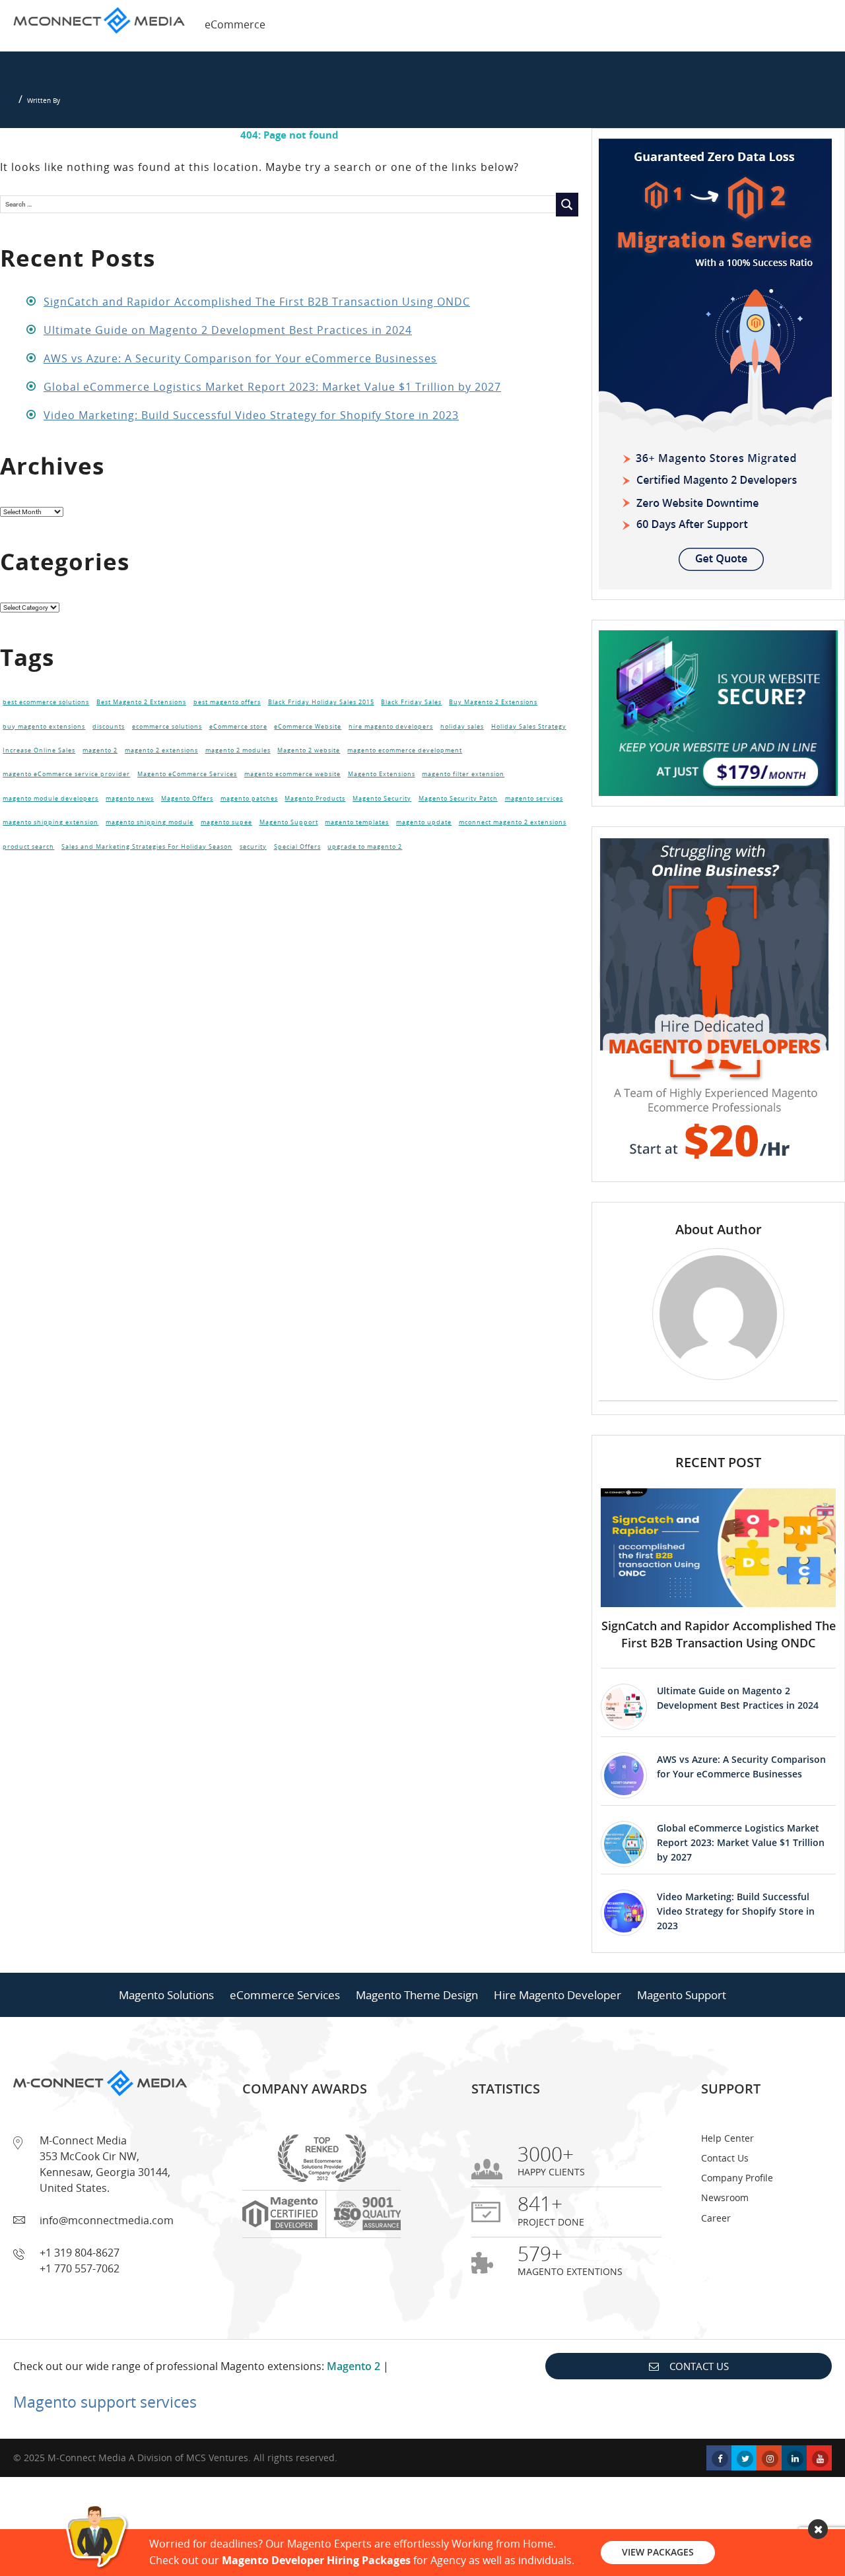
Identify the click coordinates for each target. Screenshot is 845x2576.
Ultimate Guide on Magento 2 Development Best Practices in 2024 (228, 330)
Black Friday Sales (411, 702)
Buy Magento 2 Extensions (493, 702)
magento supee (226, 822)
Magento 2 (354, 2366)
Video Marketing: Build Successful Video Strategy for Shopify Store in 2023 (251, 415)
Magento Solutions (166, 1995)
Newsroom (725, 2197)
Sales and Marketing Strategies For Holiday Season (147, 847)
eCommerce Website (308, 727)
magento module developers (51, 799)
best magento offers (227, 702)
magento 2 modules (238, 750)
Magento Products (315, 799)
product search (28, 847)
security (253, 847)
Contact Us (725, 2158)
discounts (109, 727)
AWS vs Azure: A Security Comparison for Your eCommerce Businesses (240, 358)
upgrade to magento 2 (365, 847)
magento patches (249, 799)
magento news (130, 799)
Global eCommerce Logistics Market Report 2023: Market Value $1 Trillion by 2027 (272, 387)
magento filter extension (463, 774)
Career (716, 2218)
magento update (424, 822)
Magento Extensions (382, 774)
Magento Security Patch (458, 799)
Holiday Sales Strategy (529, 727)
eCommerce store (238, 727)
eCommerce (235, 24)
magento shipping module (150, 822)
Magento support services (105, 2402)
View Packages (658, 2552)
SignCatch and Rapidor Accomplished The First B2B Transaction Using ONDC (257, 302)
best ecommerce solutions (46, 702)
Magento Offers (187, 799)
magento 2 (100, 750)
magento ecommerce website (292, 774)
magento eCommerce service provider (66, 774)
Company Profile (737, 2178)
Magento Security (382, 799)
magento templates (357, 822)
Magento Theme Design (417, 1995)
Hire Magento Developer (558, 1995)
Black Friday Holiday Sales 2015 (321, 702)
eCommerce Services (285, 1995)
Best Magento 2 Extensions (141, 702)
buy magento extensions (44, 727)
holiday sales (462, 727)
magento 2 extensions (161, 750)
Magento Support (289, 822)
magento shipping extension (51, 822)
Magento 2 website (309, 750)
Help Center (727, 2138)
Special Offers (297, 847)
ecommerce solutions (167, 727)
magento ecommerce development (405, 750)
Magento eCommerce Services (187, 774)
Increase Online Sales (39, 750)
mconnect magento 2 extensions (513, 822)
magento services (534, 799)
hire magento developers (391, 727)
